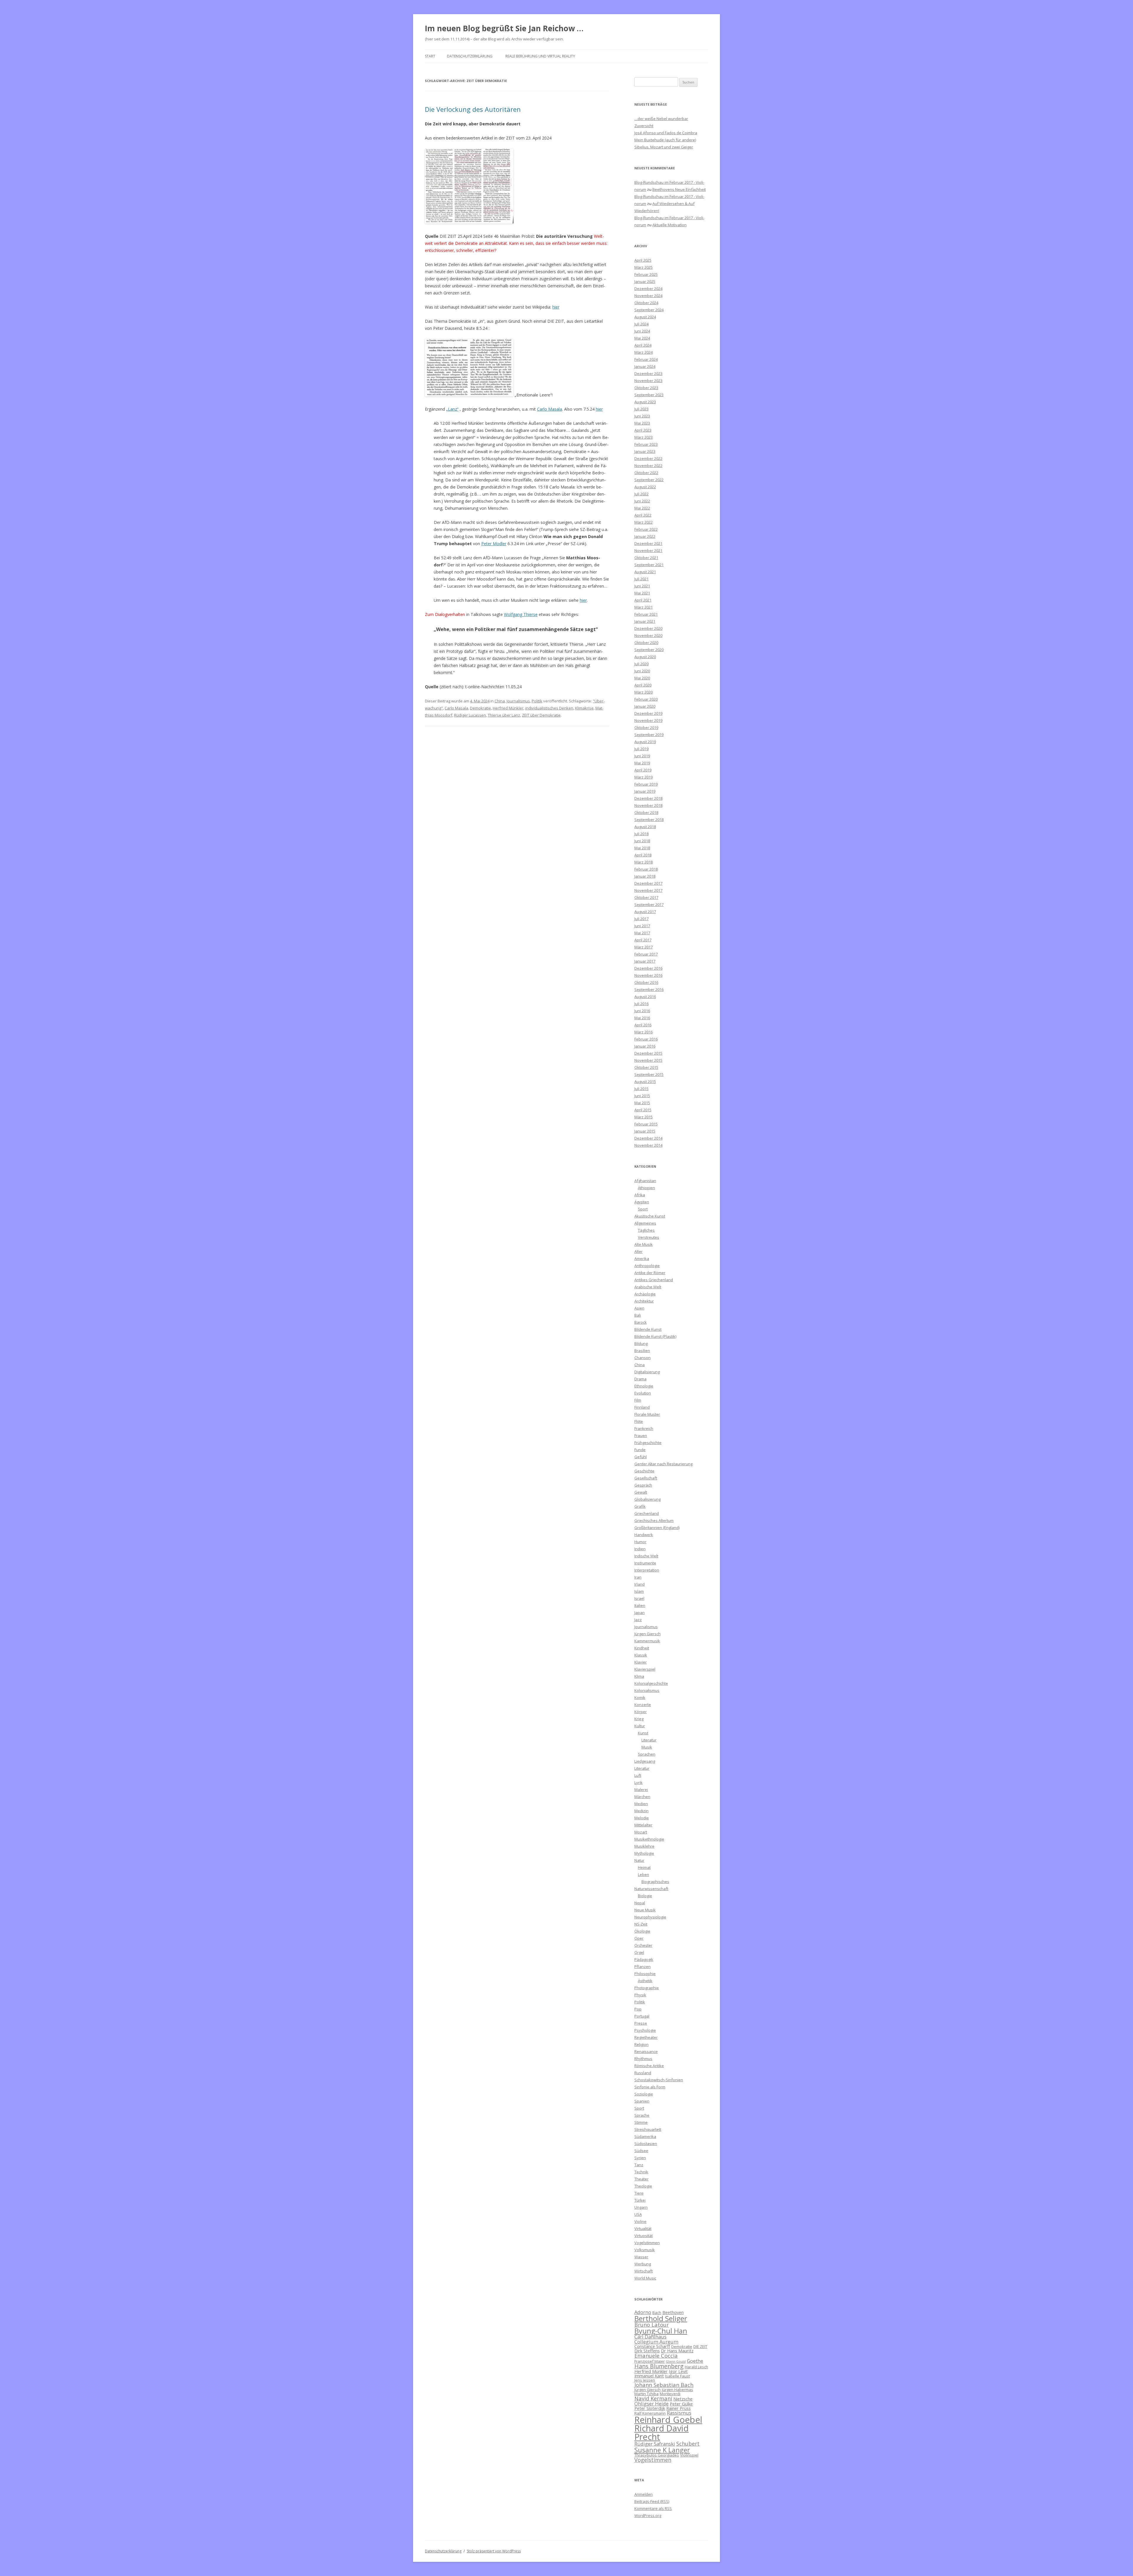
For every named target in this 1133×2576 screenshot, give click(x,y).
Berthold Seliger (661, 2318)
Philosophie (645, 1974)
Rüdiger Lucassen (470, 715)
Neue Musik (645, 1910)
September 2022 (649, 480)
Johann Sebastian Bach (664, 2385)
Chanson (642, 1358)
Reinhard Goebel (668, 2420)
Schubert (688, 2443)
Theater (641, 2179)
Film (638, 1400)
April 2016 (643, 1025)
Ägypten (642, 1202)
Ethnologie (644, 1386)
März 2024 (644, 352)
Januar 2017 (645, 961)
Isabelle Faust (677, 2376)
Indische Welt (646, 1556)
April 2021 (643, 600)
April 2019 (643, 770)
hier (556, 307)
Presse (641, 2023)
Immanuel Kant (649, 2376)
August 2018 (645, 827)
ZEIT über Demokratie (541, 715)
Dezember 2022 (648, 458)
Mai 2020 (642, 678)
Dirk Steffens (647, 2351)
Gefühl (641, 1457)
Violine (640, 2221)
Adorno (643, 2312)
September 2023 (649, 395)
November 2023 (648, 381)
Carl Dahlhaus (650, 2337)
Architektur (644, 1301)
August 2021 (645, 572)
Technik (641, 2172)
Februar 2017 (646, 954)
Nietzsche (683, 2399)
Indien (640, 1549)
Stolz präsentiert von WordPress (494, 2551)
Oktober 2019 (646, 727)
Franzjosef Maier (650, 2361)
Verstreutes (649, 1237)
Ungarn (641, 2207)
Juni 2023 (642, 416)
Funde (640, 1450)
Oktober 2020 (646, 643)
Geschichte (644, 1471)
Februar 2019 (646, 784)
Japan (640, 1613)
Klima (639, 1676)
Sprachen (647, 1754)
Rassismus (679, 2413)
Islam (639, 1591)
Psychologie (645, 2030)
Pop (638, 2009)
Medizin (641, 1811)
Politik (537, 701)
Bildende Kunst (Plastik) (655, 1336)
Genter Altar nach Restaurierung (663, 1464)
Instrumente (645, 1563)
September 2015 (649, 1074)
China (500, 701)
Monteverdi (670, 2394)
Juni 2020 (642, 671)
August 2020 (645, 657)
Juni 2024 (642, 331)
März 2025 (644, 267)
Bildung (641, 1343)
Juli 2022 (641, 494)
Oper (639, 1938)
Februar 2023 (646, 444)
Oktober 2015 (646, 1067)
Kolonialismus (647, 1690)
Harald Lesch (696, 2367)
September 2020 (649, 650)
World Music (645, 2278)
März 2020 (644, 692)
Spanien (642, 2101)
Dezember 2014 (648, 1138)
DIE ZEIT (700, 2346)
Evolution (643, 1393)
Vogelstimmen (647, 2243)
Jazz (638, 1620)
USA (638, 2214)
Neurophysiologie (650, 1917)
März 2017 (644, 947)
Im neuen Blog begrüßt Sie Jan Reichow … (504, 28)
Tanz (639, 2165)
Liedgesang (645, 1761)
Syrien (640, 2158)
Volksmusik (645, 2250)
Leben (644, 1874)
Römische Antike (649, 2066)
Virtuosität (644, 2236)
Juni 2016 (642, 1011)
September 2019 (649, 735)
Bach (657, 2313)
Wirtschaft (644, 2271)
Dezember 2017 (648, 883)
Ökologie (642, 1931)
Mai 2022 (642, 508)
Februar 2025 (646, 274)
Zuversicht (644, 126)
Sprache (642, 2115)
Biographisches (655, 1882)
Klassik (641, 1655)
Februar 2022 (646, 529)
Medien (641, 1804)
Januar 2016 (645, 1046)
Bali (638, 1315)
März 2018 (644, 862)
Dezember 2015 (648, 1053)
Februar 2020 (646, 699)
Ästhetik (645, 1981)
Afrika (640, 1195)
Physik (640, 1995)
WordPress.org (648, 2516)
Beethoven (673, 2312)
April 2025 (643, 260)
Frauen (641, 1436)
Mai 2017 (642, 933)
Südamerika (645, 2136)
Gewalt (641, 1492)
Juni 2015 (642, 1096)
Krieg (639, 1719)
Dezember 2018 (648, 798)
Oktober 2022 (646, 473)
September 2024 (649, 310)
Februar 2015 (646, 1124)
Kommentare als (653, 2508)
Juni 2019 (642, 756)
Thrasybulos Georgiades (657, 2455)
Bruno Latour (652, 2325)
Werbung (643, 2264)
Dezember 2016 (648, 968)
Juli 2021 (641, 579)
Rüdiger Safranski (655, 2444)
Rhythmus (643, 2059)
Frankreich (644, 1428)
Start (430, 56)
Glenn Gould (676, 2362)
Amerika (642, 1258)
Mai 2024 (642, 338)
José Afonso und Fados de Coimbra (666, 133)
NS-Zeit (641, 1924)
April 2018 (643, 855)
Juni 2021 (642, 586)
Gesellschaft (646, 1478)
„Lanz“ (452, 409)
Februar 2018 (646, 869)
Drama (640, 1379)
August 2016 (645, 997)
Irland (640, 1584)
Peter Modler (494, 544)
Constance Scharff (652, 2346)
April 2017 (643, 940)
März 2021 (644, 607)
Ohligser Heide (651, 2404)
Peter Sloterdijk (650, 2408)
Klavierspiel (645, 1669)
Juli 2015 (641, 1089)
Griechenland (647, 1513)
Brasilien (642, 1351)
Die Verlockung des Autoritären (473, 109)
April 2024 (643, 345)
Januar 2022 (645, 536)
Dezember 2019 (648, 713)
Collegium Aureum (656, 2342)
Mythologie (644, 1853)
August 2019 (645, 742)
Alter (638, 1251)
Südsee (641, 2151)
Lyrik (638, 1782)
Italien (640, 1605)
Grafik (640, 1506)
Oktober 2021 (646, 558)
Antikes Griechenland (654, 1280)
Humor (640, 1542)
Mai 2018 (642, 848)
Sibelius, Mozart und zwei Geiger (664, 147)
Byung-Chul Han (661, 2331)
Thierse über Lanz (504, 715)
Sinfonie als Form (650, 2087)
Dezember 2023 (648, 373)
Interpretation (647, 1570)
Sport (643, 1209)
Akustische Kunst (650, 1216)
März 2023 (644, 437)
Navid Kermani (653, 2398)
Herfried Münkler (508, 708)
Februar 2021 (646, 614)
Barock (641, 1322)
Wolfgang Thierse (521, 614)
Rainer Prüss (678, 2408)
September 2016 (649, 989)
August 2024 (645, 317)
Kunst (643, 1733)
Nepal (640, 1903)
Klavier (641, 1662)
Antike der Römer (650, 1273)
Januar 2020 (645, 706)
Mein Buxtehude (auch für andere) (665, 140)
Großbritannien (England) (657, 1528)
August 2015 (645, 1081)
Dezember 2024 (648, 289)
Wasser (641, 2257)
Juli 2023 (641, 409)
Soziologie (644, 2094)
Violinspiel (689, 2455)
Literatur (649, 1740)
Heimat (644, 1867)
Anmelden (644, 2494)
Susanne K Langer (662, 2450)
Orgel (639, 1952)
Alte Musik (644, 1244)
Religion (641, 2044)
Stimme (641, 2122)
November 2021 (648, 550)
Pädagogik (644, 1959)
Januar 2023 (645, 451)
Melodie (642, 1818)
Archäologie (645, 1294)
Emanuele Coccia (656, 2355)
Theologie (643, 2186)
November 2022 (648, 466)
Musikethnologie (649, 1839)
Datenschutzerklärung (470, 56)
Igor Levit (678, 2371)
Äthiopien (646, 1188)
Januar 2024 (645, 366)
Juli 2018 (641, 834)
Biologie (645, 1896)
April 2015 (643, 1110)
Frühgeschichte (648, 1443)
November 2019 (648, 720)
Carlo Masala (550, 409)
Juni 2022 (642, 501)
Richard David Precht (662, 2432)
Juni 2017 (642, 926)
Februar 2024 (646, 359)
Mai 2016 (642, 1018)
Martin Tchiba (646, 2394)
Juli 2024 (641, 324)
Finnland (642, 1407)
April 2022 (643, 515)
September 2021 (649, 565)
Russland (643, 2073)
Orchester (643, 1945)
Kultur (640, 1726)
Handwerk (644, 1535)
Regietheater (646, 2037)
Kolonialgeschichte (651, 1683)
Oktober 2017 (646, 897)
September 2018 (649, 820)
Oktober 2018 (646, 812)
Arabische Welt (648, 1287)
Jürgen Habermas (677, 2390)
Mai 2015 (642, 1103)
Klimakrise (584, 708)
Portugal (642, 2016)
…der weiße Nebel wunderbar (661, 119)
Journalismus (518, 701)
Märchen (642, 1797)
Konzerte (643, 1705)
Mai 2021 (642, 593)
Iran (638, 1577)
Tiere (639, 2193)
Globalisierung (647, 1499)
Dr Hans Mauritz (677, 2351)
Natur (639, 1860)
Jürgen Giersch (647, 1634)
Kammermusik (647, 1641)
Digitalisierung (647, 1372)
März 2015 (644, 1117)
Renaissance (646, 2051)
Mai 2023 (642, 423)
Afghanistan (645, 1181)
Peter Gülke (681, 2404)
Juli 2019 (641, 749)
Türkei (640, 2200)
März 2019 (644, 777)
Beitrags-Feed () (652, 2501)
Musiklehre (644, 1846)
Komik (640, 1697)
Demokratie (480, 708)
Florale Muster (647, 1414)
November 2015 (648, 1060)
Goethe (695, 2361)
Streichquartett (648, 2129)
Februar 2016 (646, 1039)
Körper (641, 1712)
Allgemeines (645, 1223)
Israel (639, 1598)
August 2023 (645, 402)
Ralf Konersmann (650, 2413)
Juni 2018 (642, 841)
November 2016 (648, 975)
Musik (647, 1747)
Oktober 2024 (646, 303)
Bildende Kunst (648, 1329)
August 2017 (645, 912)
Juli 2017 (641, 919)
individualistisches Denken (549, 708)
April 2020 (643, 685)
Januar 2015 (645, 1131)
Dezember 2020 (648, 628)
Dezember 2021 (648, 543)
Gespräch (643, 1485)
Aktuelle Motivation (669, 225)
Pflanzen (642, 1967)
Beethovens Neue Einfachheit (679, 189)
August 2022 (645, 487)
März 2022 (644, 522)
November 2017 (648, 890)
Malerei (641, 1790)
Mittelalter (643, 1825)
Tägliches (646, 1230)
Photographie (647, 1988)
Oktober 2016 (646, 982)
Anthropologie (647, 1266)
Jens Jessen (645, 2380)
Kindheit (642, 1648)
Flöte (639, 1421)
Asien (639, 1308)
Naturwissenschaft (651, 1889)
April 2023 (643, 430)
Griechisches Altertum (654, 1520)
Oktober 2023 (646, 388)
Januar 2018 (645, 876)
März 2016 (644, 1032)
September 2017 (649, 904)
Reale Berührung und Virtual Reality (540, 56)
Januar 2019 (645, 791)
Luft (638, 1775)
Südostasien (646, 2144)
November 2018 (648, 805)
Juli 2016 (641, 1004)
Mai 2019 (642, 763)
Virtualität (643, 2228)
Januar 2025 (645, 281)
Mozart (641, 1832)
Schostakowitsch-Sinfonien (659, 2080)
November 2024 (648, 296)
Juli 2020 (641, 664)
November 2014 (648, 1145)
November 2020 (648, 635)
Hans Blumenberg (659, 2366)
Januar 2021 (645, 621)
